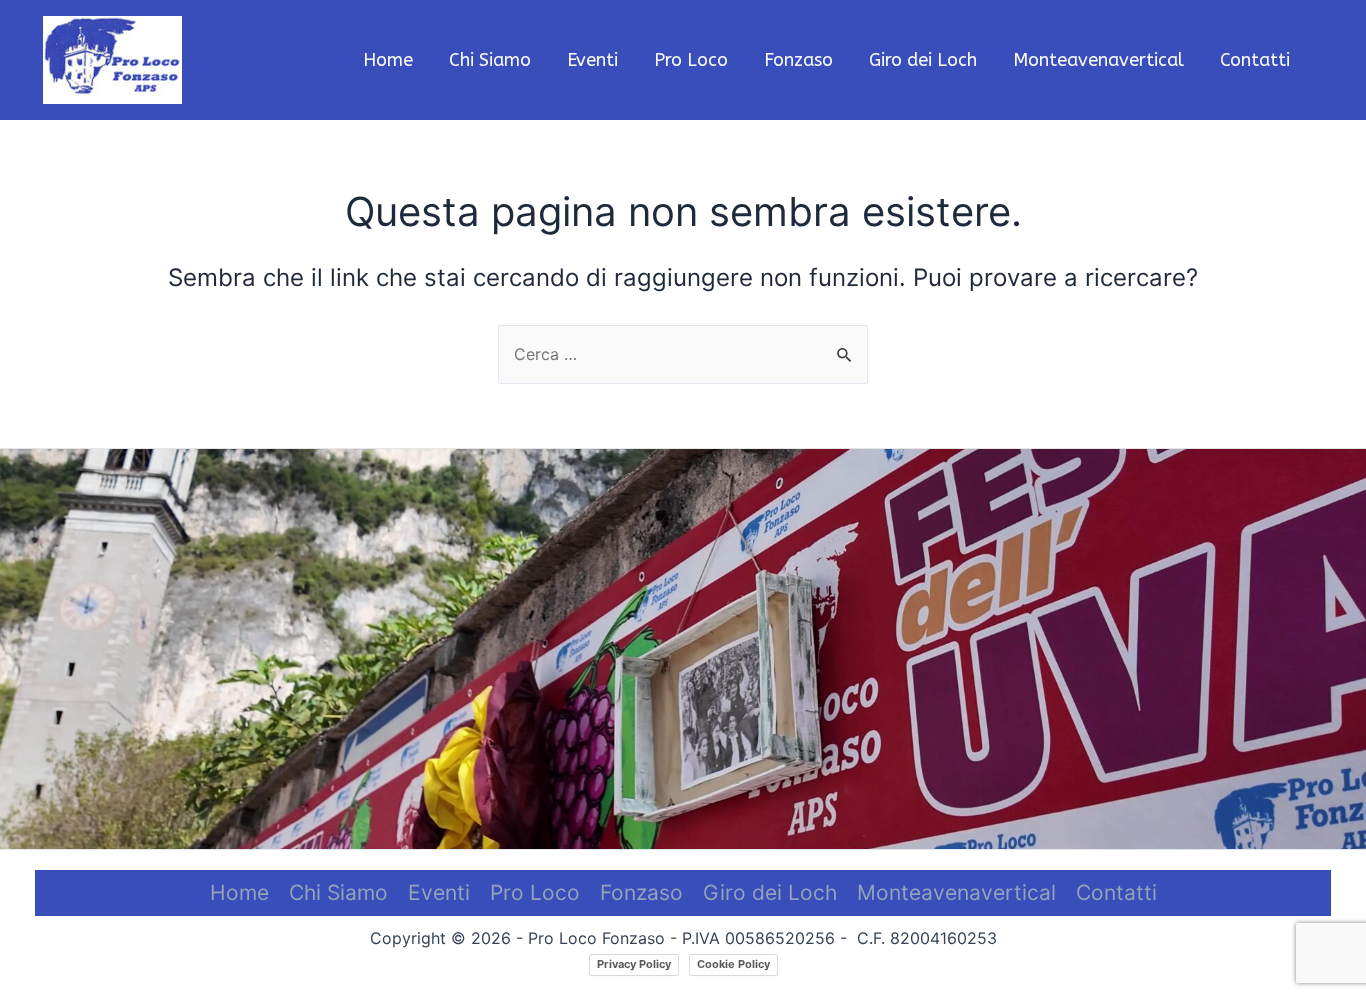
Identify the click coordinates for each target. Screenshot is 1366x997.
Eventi (439, 892)
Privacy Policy (634, 964)
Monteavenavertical (956, 892)
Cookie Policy (733, 964)
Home (239, 892)
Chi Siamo (338, 892)
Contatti (1116, 892)
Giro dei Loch (770, 892)
